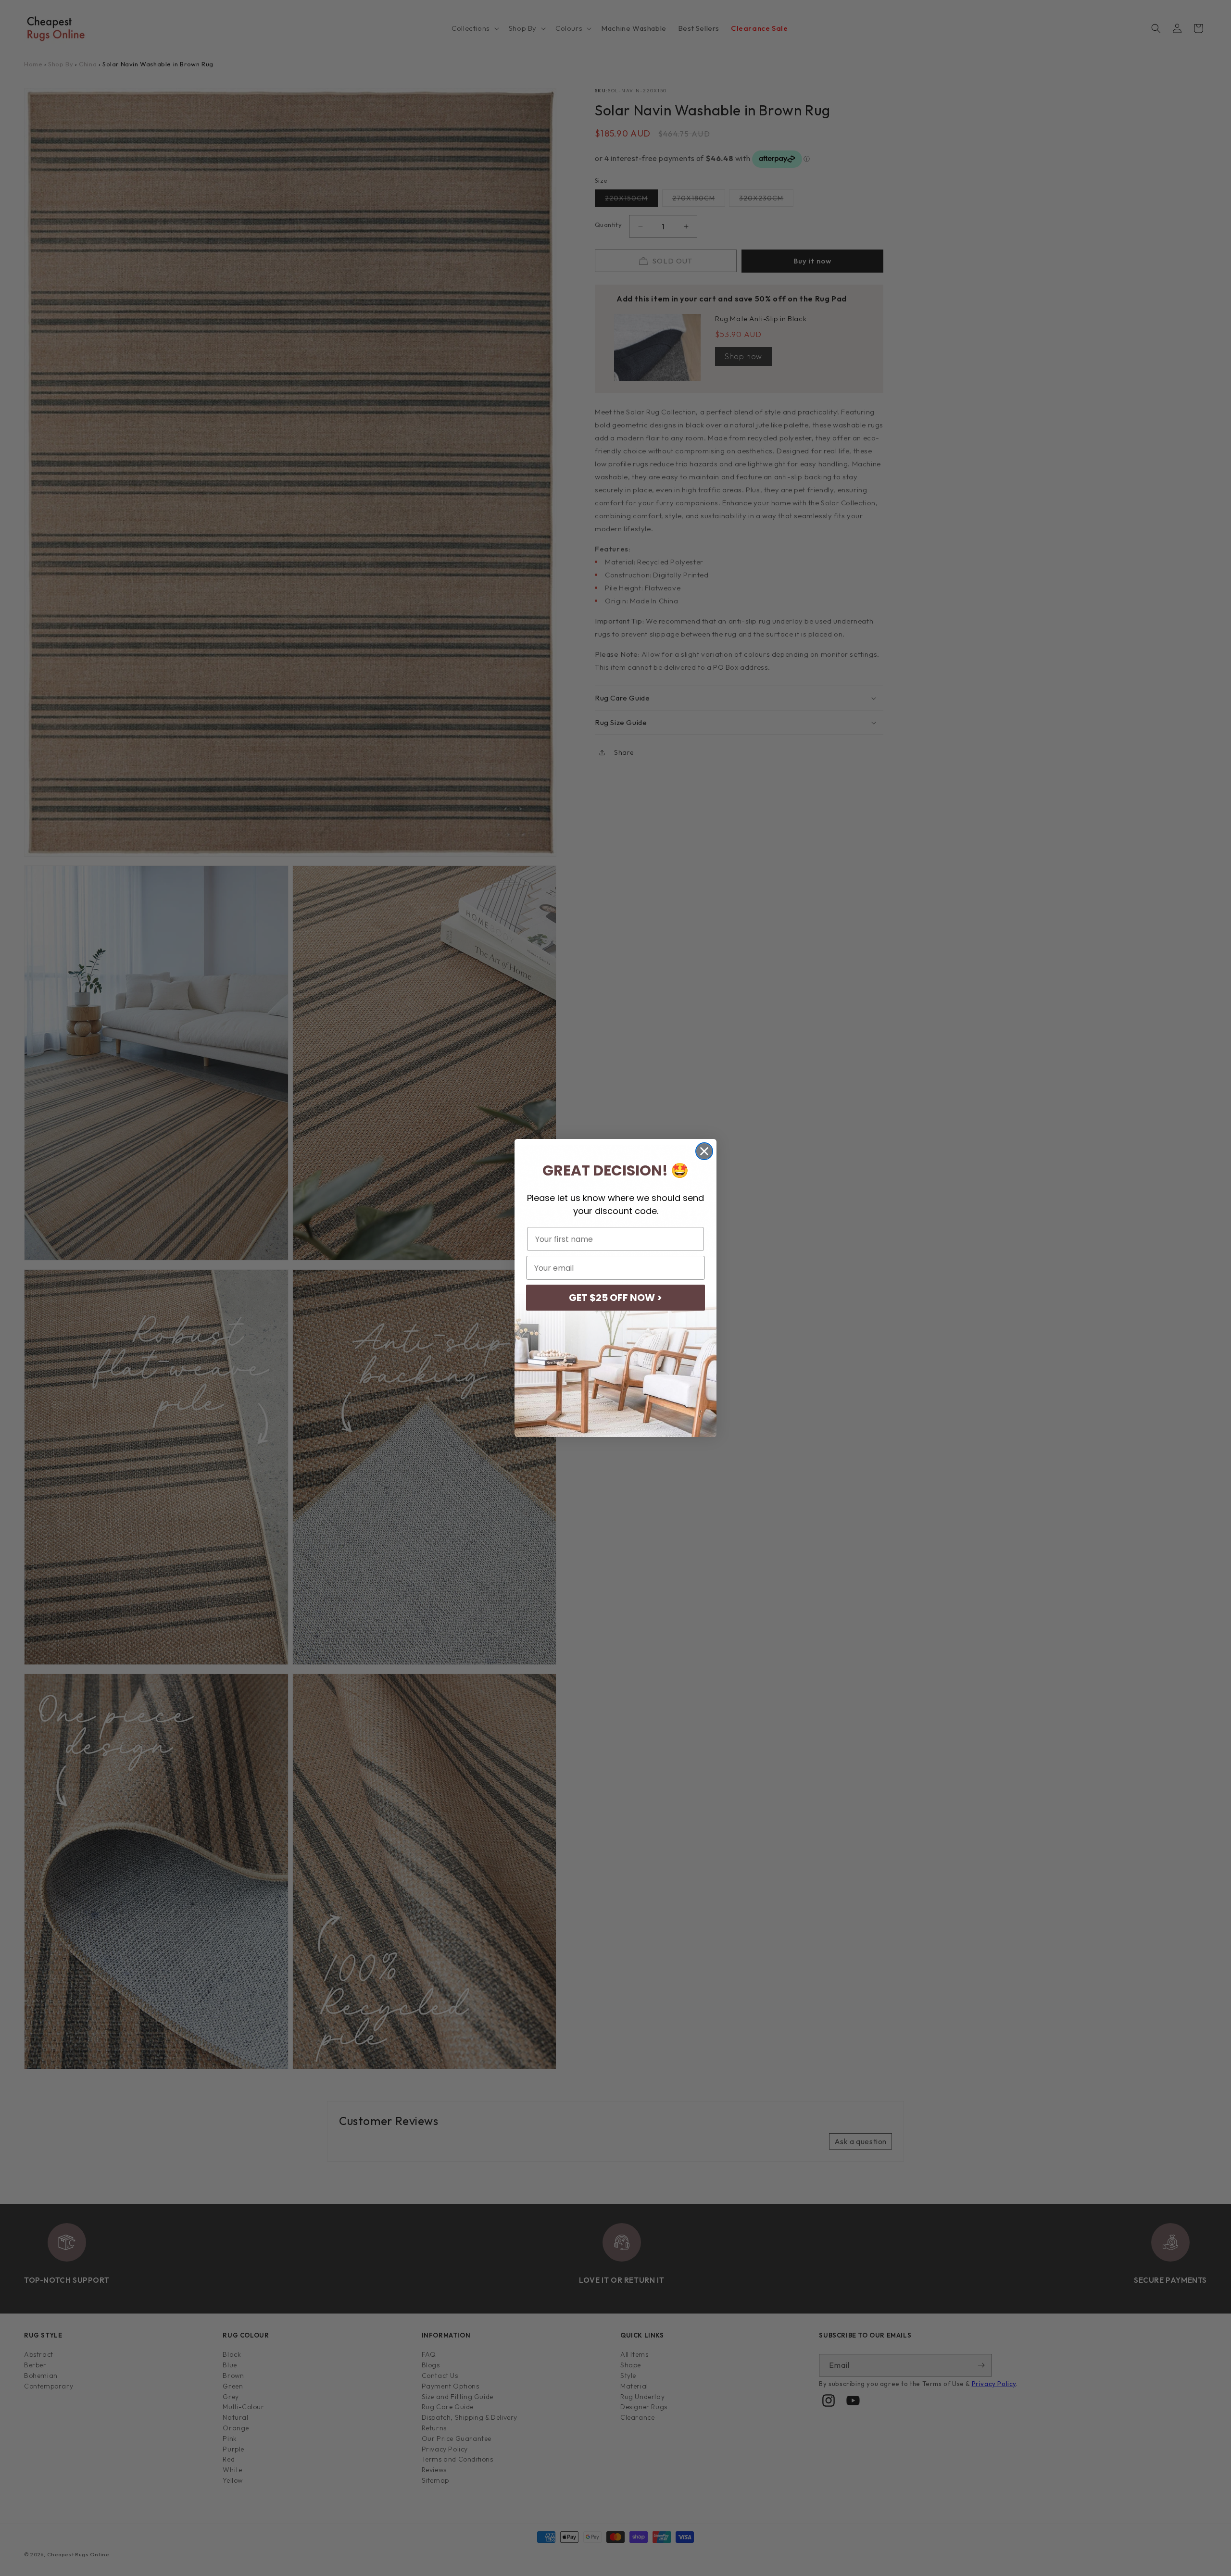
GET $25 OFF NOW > (615, 1298)
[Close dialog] (704, 1151)
